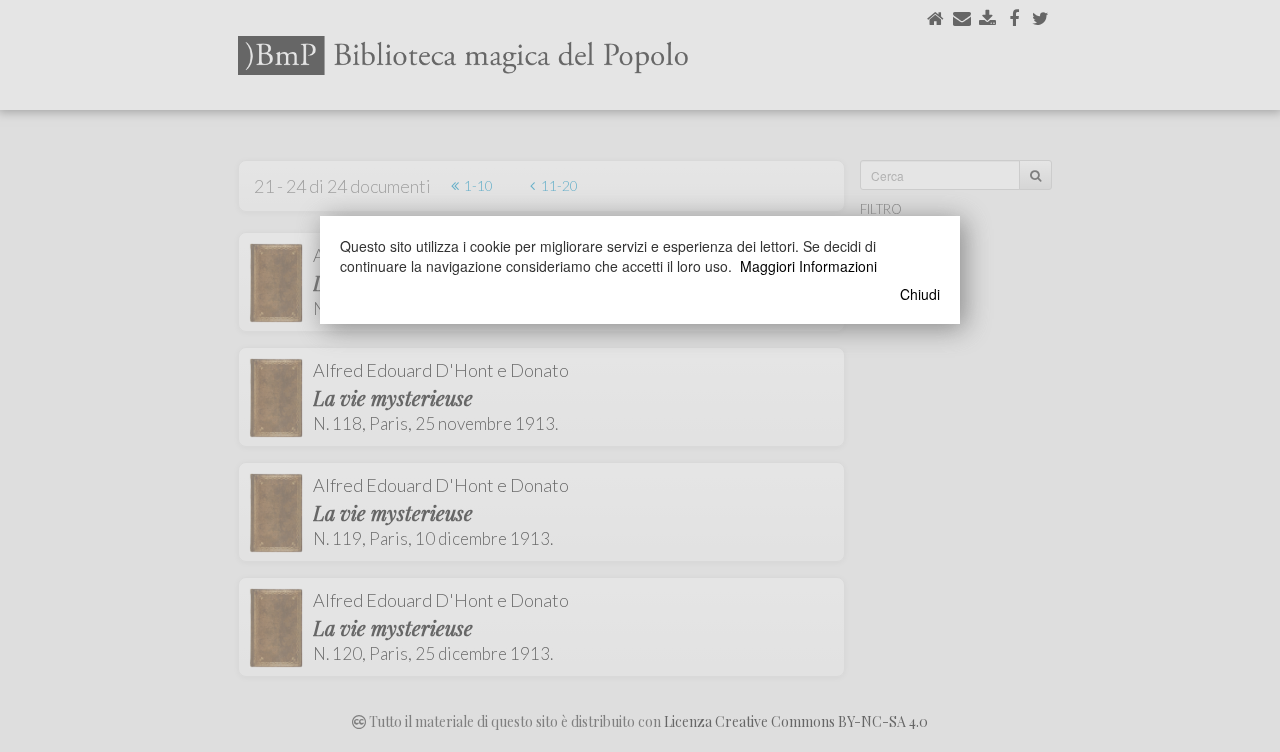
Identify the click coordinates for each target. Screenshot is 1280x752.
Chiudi (920, 294)
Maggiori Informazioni (808, 266)
